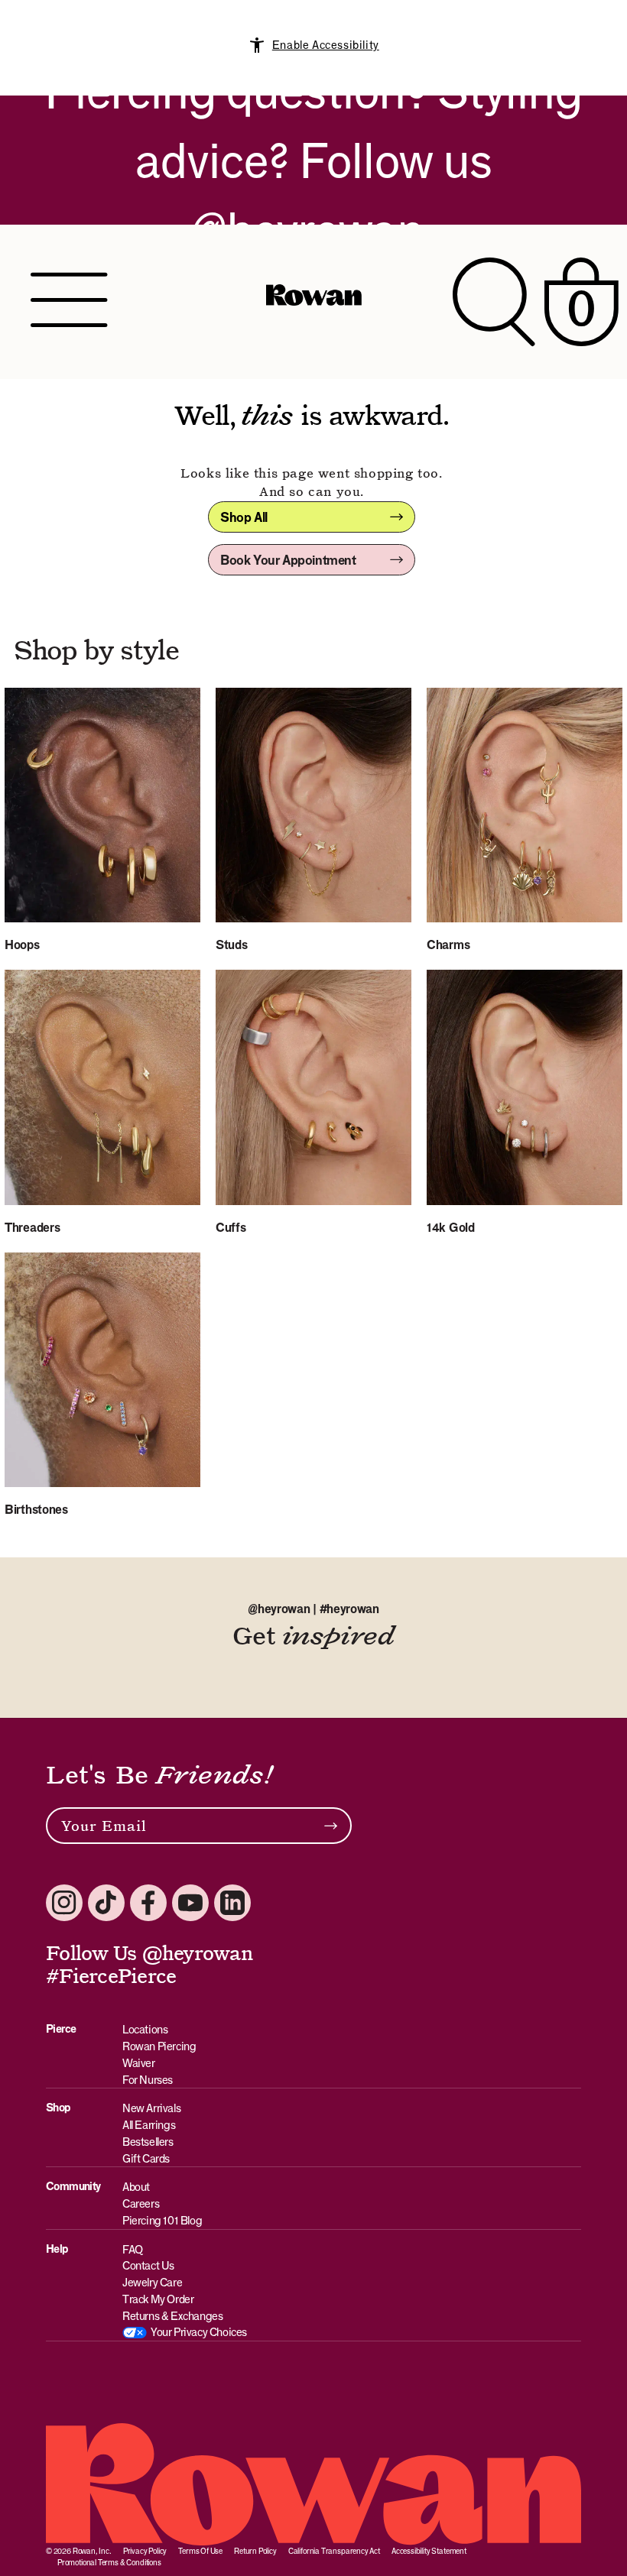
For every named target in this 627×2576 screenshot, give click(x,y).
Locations (145, 2029)
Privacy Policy (145, 2551)
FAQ (133, 2249)
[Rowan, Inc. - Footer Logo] (313, 2484)
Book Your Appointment (288, 560)
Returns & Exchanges (172, 2316)
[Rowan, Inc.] (314, 302)
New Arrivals (151, 2108)
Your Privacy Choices (199, 2332)
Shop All (244, 517)
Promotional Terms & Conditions (109, 2562)
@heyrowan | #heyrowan (313, 1609)
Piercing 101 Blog (162, 2220)
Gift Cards (146, 2158)
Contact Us (148, 2265)
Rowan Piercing (159, 2046)
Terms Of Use (200, 2551)
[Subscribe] (331, 1826)
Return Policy (255, 2551)
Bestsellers (148, 2142)
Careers (141, 2203)
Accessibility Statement (429, 2551)
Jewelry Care (152, 2282)
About (136, 2187)
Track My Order (158, 2299)
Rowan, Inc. (92, 2551)
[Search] (494, 301)
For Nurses (148, 2080)
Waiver (139, 2063)
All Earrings (149, 2125)
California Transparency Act (334, 2551)
